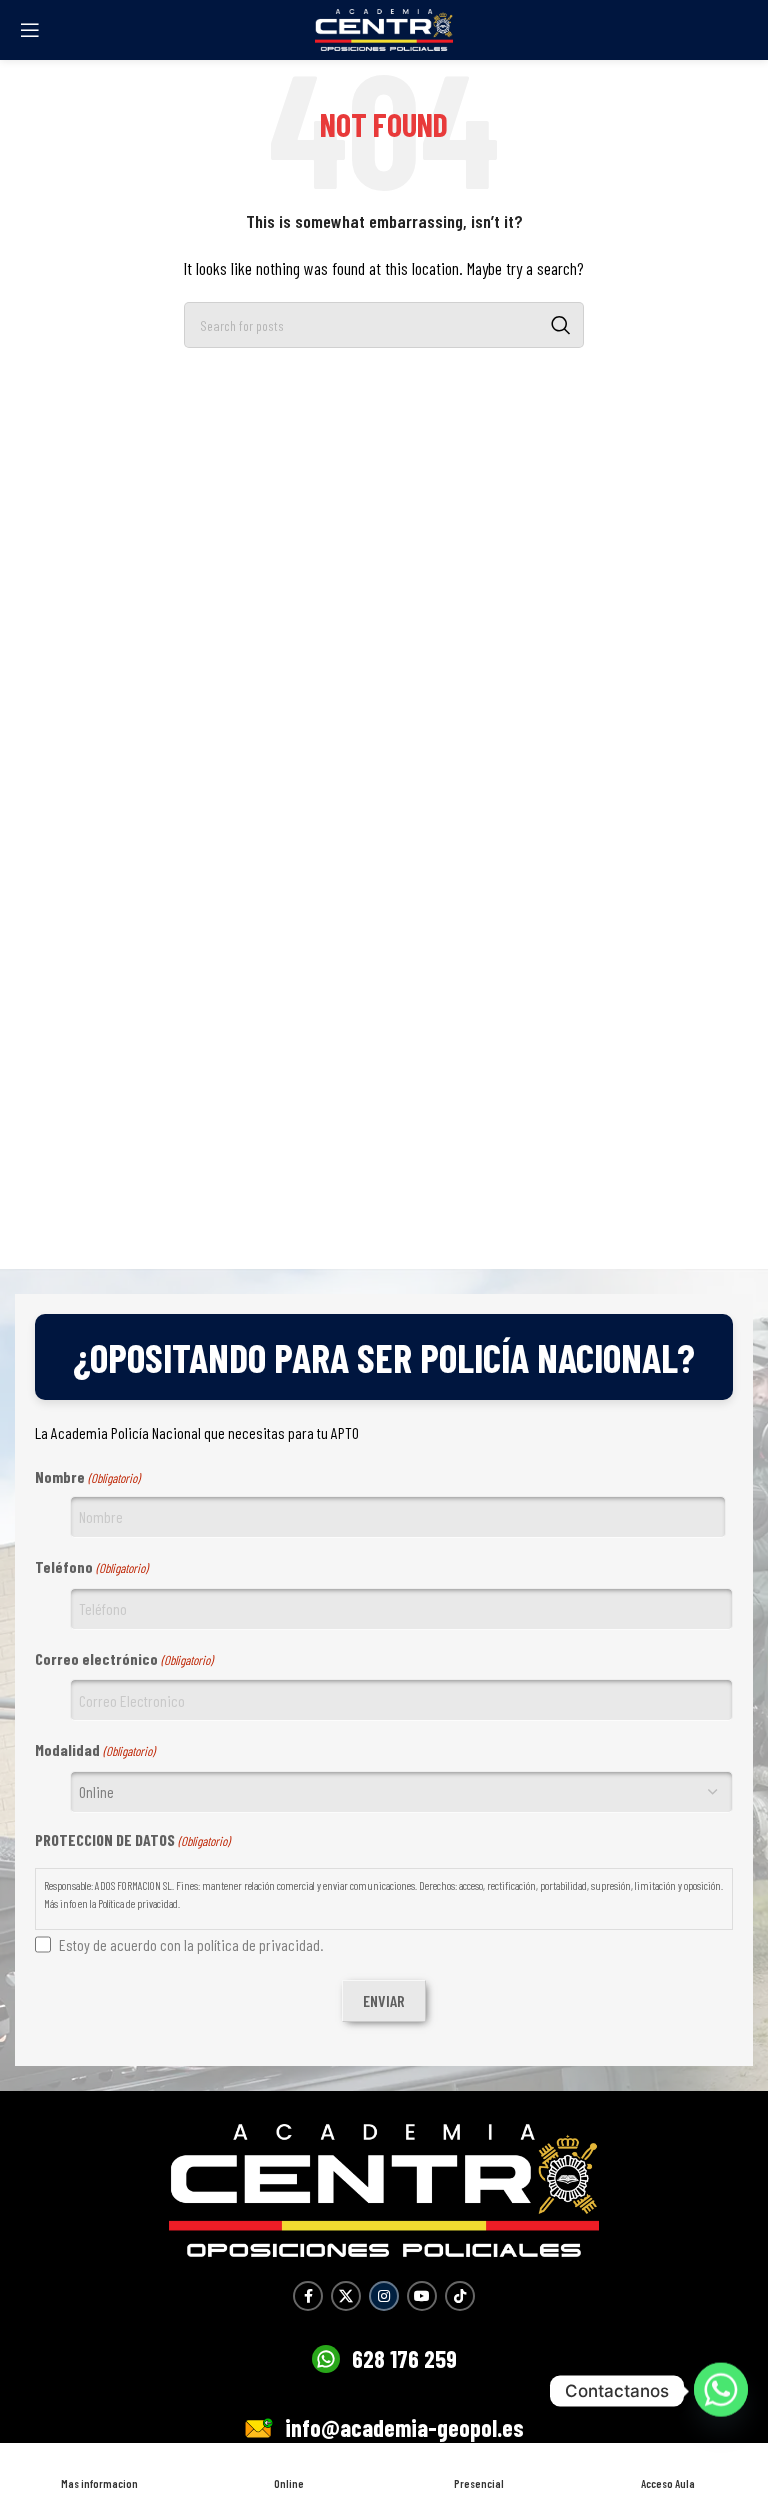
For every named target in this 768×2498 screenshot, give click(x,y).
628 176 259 (404, 2358)
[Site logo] (384, 27)
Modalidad (95, 1749)
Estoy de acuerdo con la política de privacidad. (191, 1944)
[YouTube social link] (422, 2296)
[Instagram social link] (384, 2296)
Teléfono (91, 1566)
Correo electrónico (124, 1658)
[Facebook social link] (308, 2296)
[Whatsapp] (721, 2391)
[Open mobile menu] (30, 30)
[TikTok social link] (460, 2296)
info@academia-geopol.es (404, 2427)
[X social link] (346, 2296)
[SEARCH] (561, 325)
